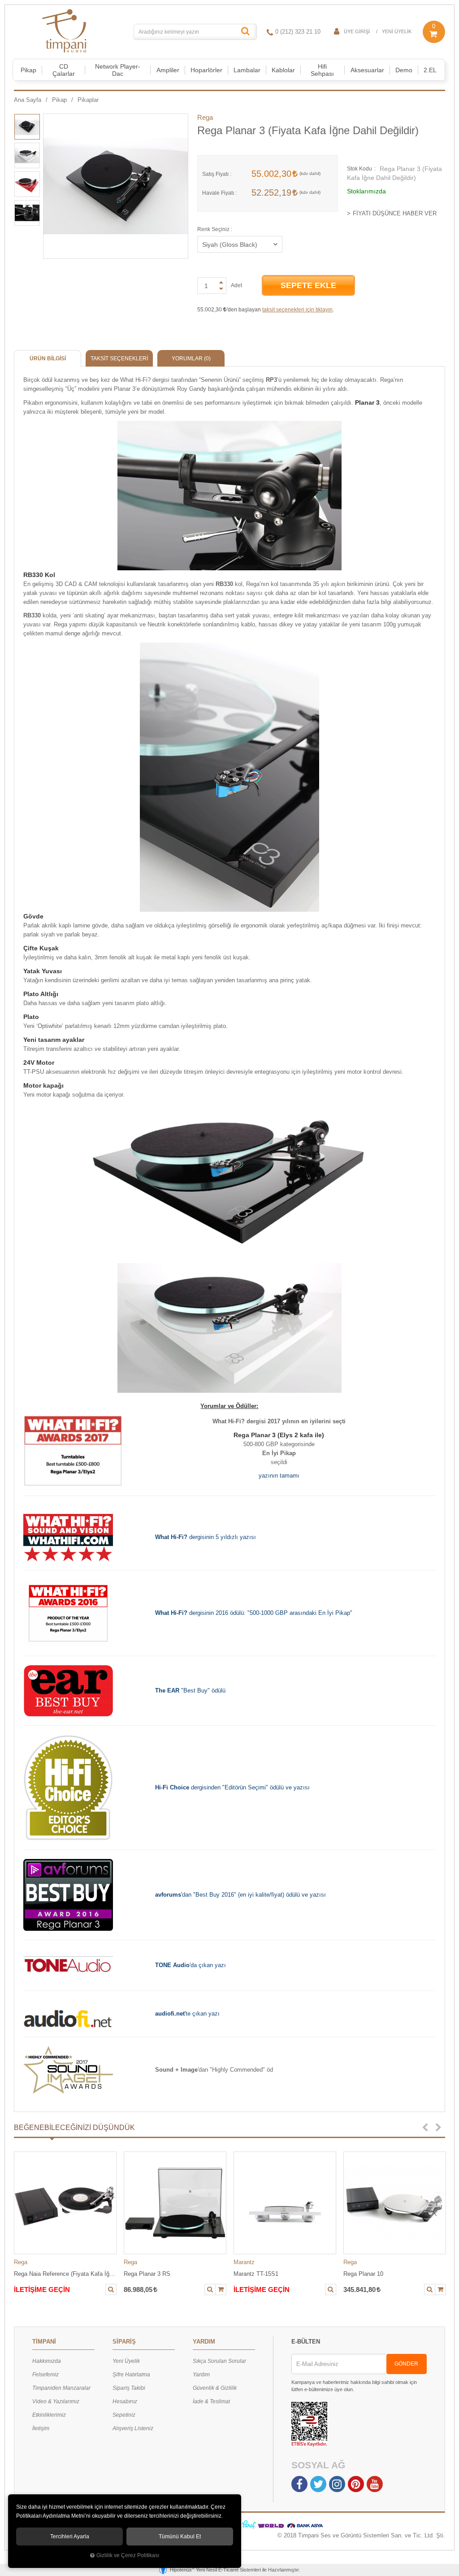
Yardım (201, 2375)
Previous (425, 2128)
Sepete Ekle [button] (308, 285)
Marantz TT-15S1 (256, 2274)
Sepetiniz (124, 2415)
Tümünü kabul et (180, 2537)
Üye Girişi (357, 31)
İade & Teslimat (211, 2401)
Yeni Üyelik (397, 31)
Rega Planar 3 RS (147, 2274)
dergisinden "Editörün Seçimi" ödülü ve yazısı (232, 1787)
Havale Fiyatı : (219, 193)
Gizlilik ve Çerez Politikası (128, 2555)
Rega (205, 117)
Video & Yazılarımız (56, 2401)
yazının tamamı (279, 1476)
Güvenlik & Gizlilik (215, 2388)
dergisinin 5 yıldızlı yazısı (206, 1537)
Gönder (406, 2364)
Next (438, 2128)
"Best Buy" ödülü (190, 1690)
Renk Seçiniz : (215, 229)
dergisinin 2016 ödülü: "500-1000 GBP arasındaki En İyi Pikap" (254, 1613)
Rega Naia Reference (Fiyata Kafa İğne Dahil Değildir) (65, 2274)
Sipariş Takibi (129, 2388)
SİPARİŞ (124, 2342)
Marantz (244, 2262)
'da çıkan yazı (191, 1965)
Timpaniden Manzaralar (61, 2388)
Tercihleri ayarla (70, 2537)
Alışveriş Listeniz (133, 2428)
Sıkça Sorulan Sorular (219, 2361)
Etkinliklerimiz (49, 2415)
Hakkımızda (47, 2361)
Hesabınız (125, 2401)
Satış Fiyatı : (217, 174)
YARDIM (204, 2342)
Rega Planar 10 (363, 2274)
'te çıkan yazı (187, 2014)
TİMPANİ (44, 2342)
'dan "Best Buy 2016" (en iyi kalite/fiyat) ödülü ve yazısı (240, 1895)
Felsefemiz (45, 2375)
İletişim (41, 2428)
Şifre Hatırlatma (131, 2375)
